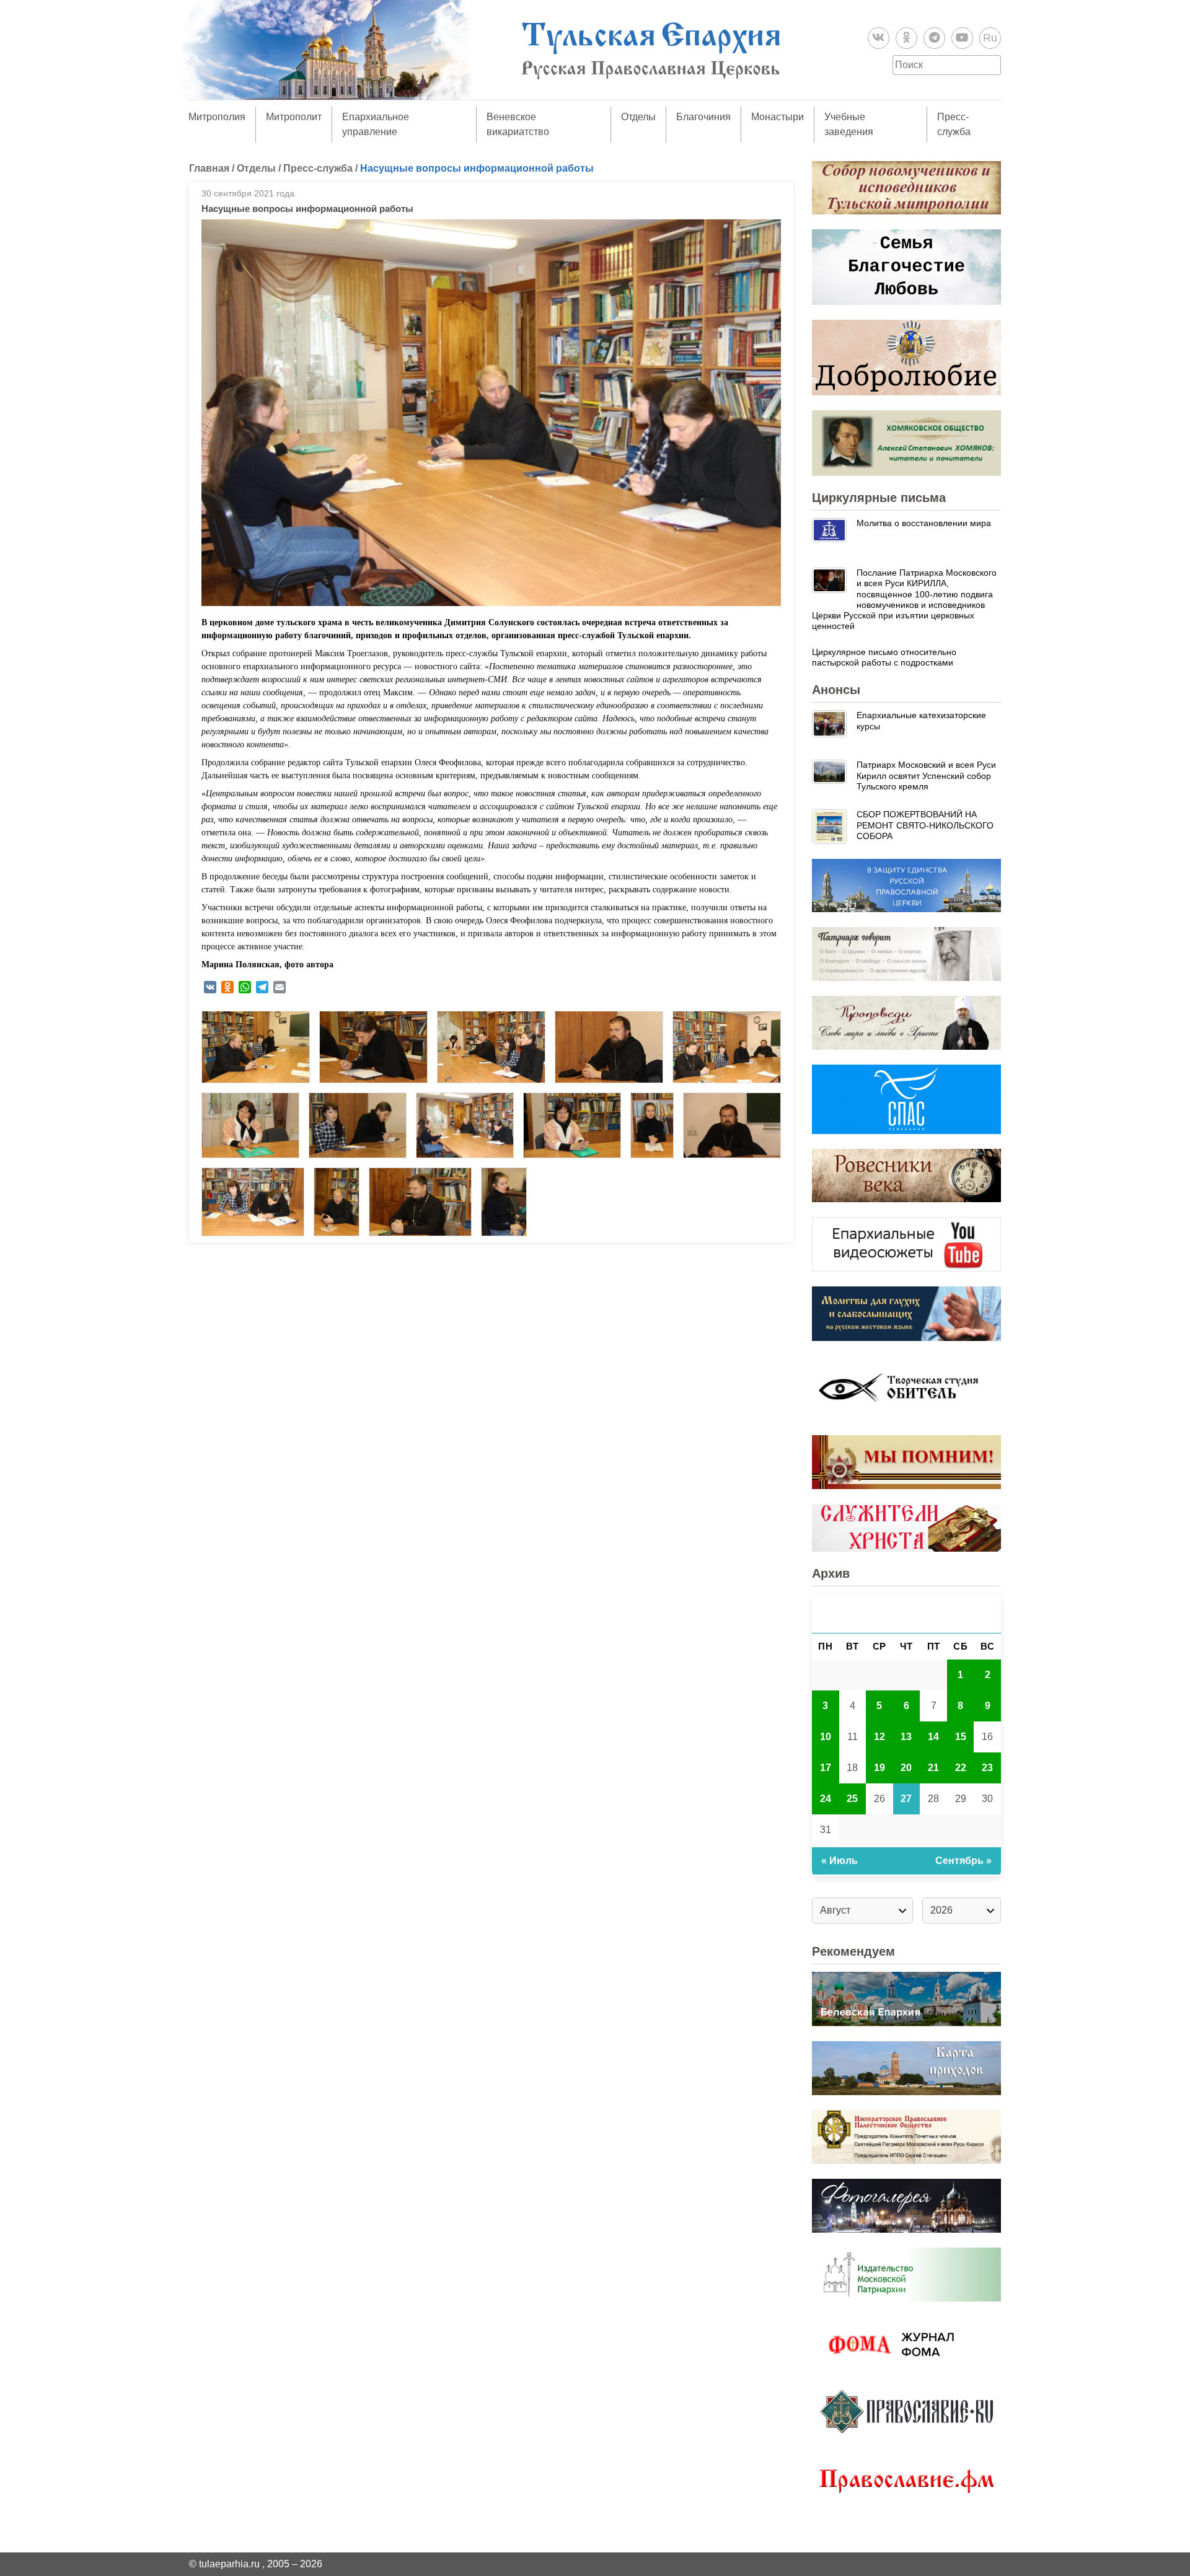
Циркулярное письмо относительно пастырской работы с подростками (884, 657)
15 (961, 1737)
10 (826, 1737)
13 (906, 1737)
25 (852, 1799)
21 (933, 1768)
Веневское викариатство (518, 124)
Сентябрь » (963, 1861)
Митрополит (294, 117)
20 (906, 1768)
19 (879, 1768)
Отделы (638, 117)
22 (961, 1768)
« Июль (840, 1861)
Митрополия (217, 117)
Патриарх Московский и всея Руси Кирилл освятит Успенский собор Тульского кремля (926, 776)
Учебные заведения (849, 124)
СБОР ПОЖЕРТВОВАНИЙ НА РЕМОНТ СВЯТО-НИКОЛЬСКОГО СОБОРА (925, 825)
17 (826, 1768)
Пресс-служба (954, 124)
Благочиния (703, 117)
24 (826, 1799)
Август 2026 (907, 1613)
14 (933, 1737)
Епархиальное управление (376, 124)
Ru (990, 38)
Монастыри (778, 117)
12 (879, 1737)
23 (987, 1768)
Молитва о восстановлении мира (924, 523)
